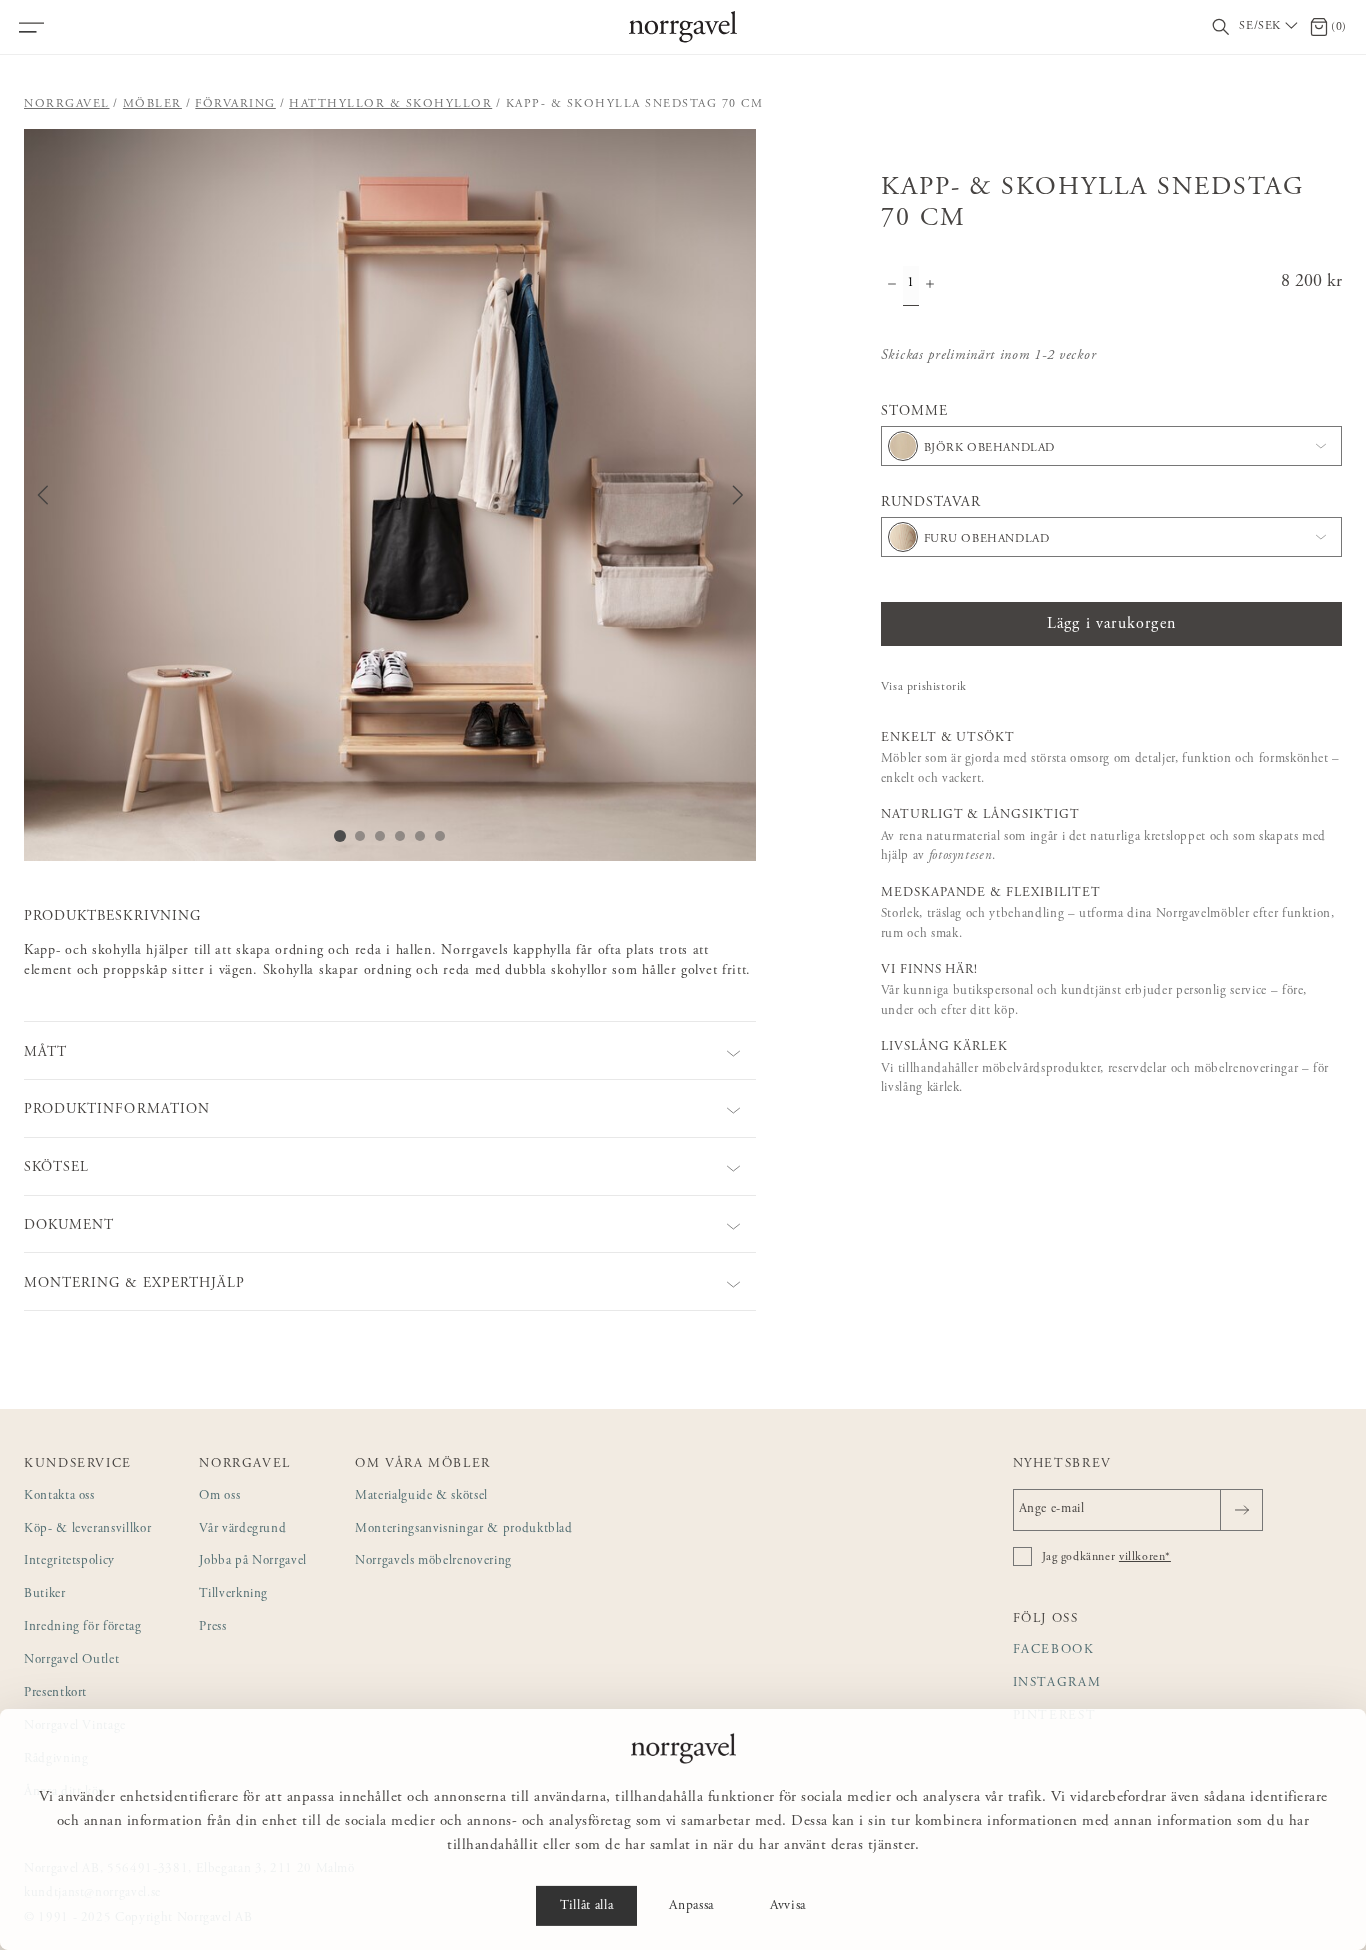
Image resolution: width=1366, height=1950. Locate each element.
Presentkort (55, 1693)
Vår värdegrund (242, 1529)
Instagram (1057, 1683)
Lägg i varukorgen (1111, 624)
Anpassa (691, 1906)
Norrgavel (67, 104)
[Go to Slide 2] (360, 836)
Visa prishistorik (924, 687)
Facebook (1054, 1650)
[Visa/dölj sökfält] (1221, 27)
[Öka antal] (930, 286)
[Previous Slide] (43, 495)
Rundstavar (931, 503)
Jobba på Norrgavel (253, 1561)
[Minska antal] (892, 286)
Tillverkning (233, 1594)
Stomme (914, 412)
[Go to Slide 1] (340, 836)
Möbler (152, 104)
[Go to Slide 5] (420, 836)
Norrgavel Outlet (71, 1660)
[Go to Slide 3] (380, 836)
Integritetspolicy (69, 1561)
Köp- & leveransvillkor (87, 1529)
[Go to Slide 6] (440, 836)
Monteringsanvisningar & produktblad (464, 1529)
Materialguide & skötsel (421, 1496)
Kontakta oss (59, 1496)
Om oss (219, 1496)
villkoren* (1145, 1557)
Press (212, 1627)
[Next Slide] (738, 495)
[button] (390, 495)
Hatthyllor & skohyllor (390, 104)
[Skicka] (1241, 1510)
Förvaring (235, 104)
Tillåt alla (586, 1906)
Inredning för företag (83, 1627)
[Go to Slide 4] (400, 836)
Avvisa (788, 1906)
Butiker (45, 1594)
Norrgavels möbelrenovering (433, 1561)
